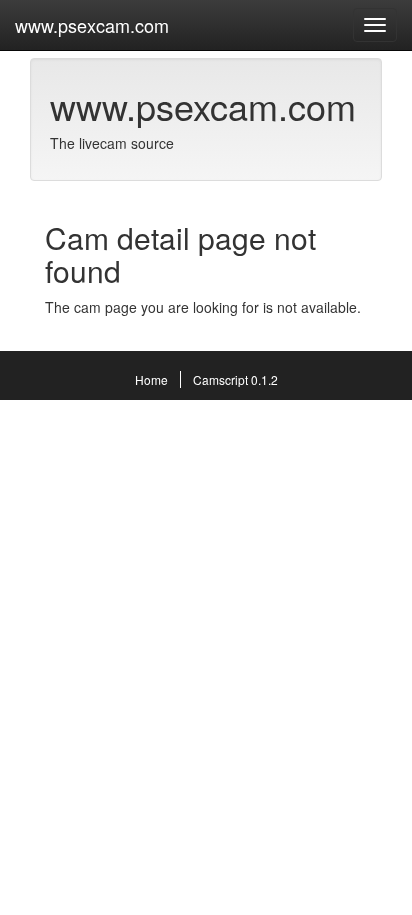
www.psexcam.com (92, 25)
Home (151, 379)
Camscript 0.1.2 (235, 379)
